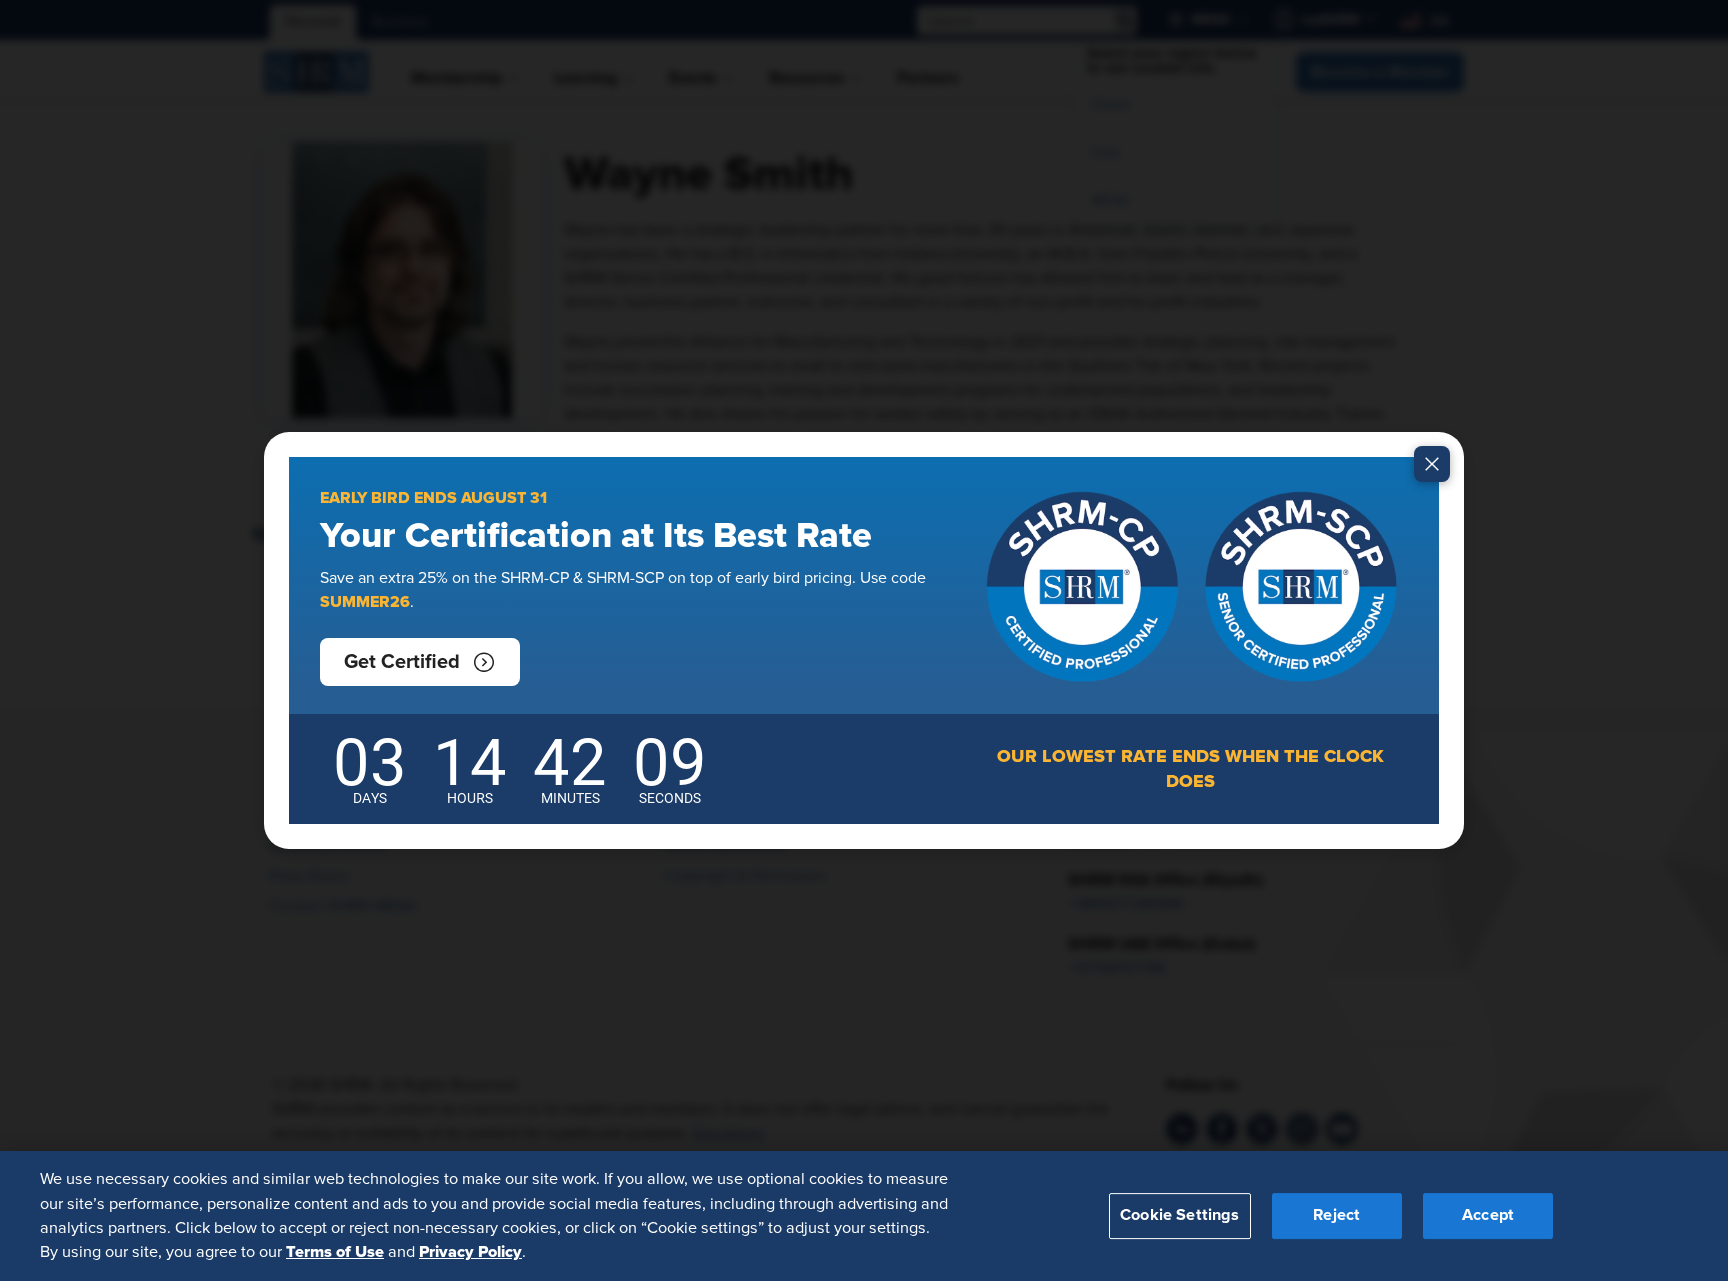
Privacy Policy (470, 1252)
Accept (1488, 1215)
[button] (420, 662)
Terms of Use (335, 1252)
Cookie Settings (1179, 1215)
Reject (1336, 1215)
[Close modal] (1432, 464)
